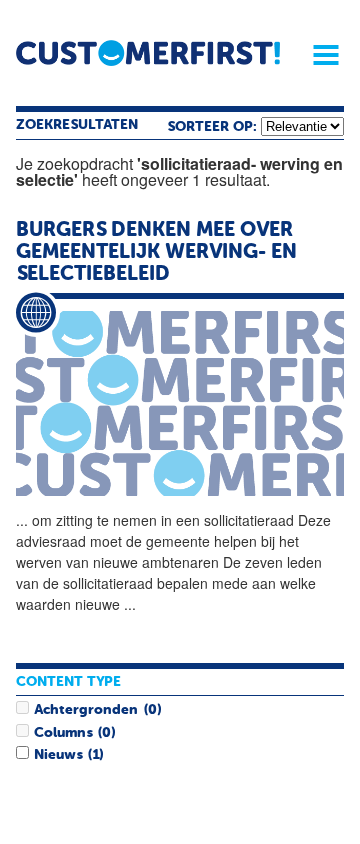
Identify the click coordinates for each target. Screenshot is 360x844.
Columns (63, 733)
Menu (319, 55)
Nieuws (58, 755)
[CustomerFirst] (148, 53)
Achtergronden (86, 710)
